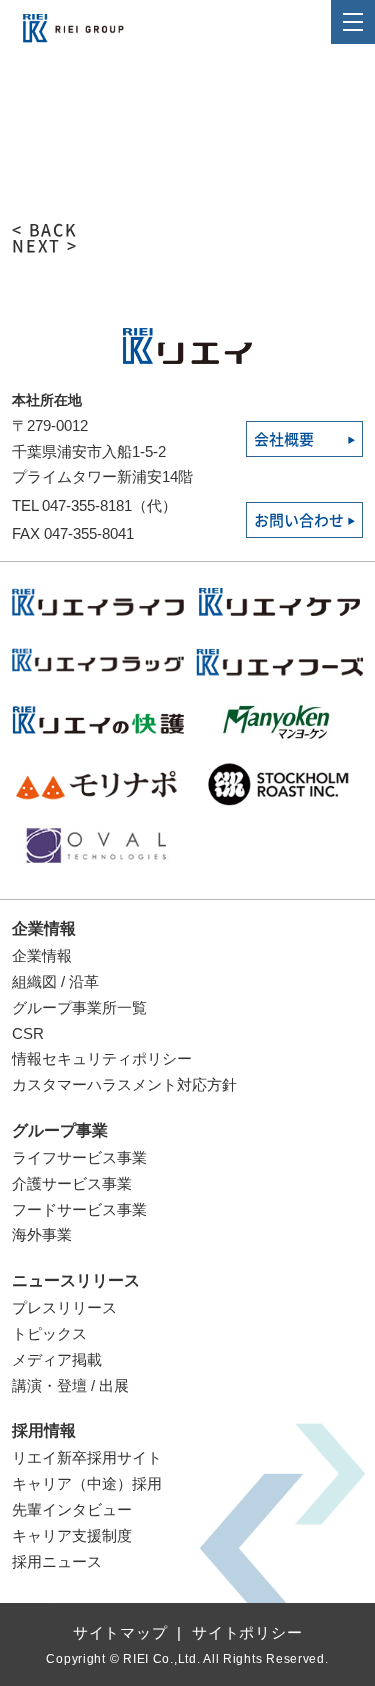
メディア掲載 (57, 1359)
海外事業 (42, 1234)
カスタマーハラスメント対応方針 (124, 1084)
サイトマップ (120, 1632)
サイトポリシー (247, 1632)
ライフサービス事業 (79, 1157)
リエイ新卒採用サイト (87, 1457)
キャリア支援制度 (72, 1535)
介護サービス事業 (72, 1183)
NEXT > (45, 246)
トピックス (49, 1333)
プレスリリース (64, 1307)
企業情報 (44, 928)
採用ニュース (57, 1561)
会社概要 (284, 439)
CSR (28, 1033)
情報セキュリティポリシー (102, 1058)
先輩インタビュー (72, 1509)
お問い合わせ (299, 520)
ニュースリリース (76, 1280)
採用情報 (44, 1430)
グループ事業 (60, 1130)
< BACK (45, 230)
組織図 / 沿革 (55, 981)
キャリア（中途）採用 (87, 1483)
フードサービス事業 (79, 1209)
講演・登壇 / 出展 (70, 1385)
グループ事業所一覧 (79, 1007)
